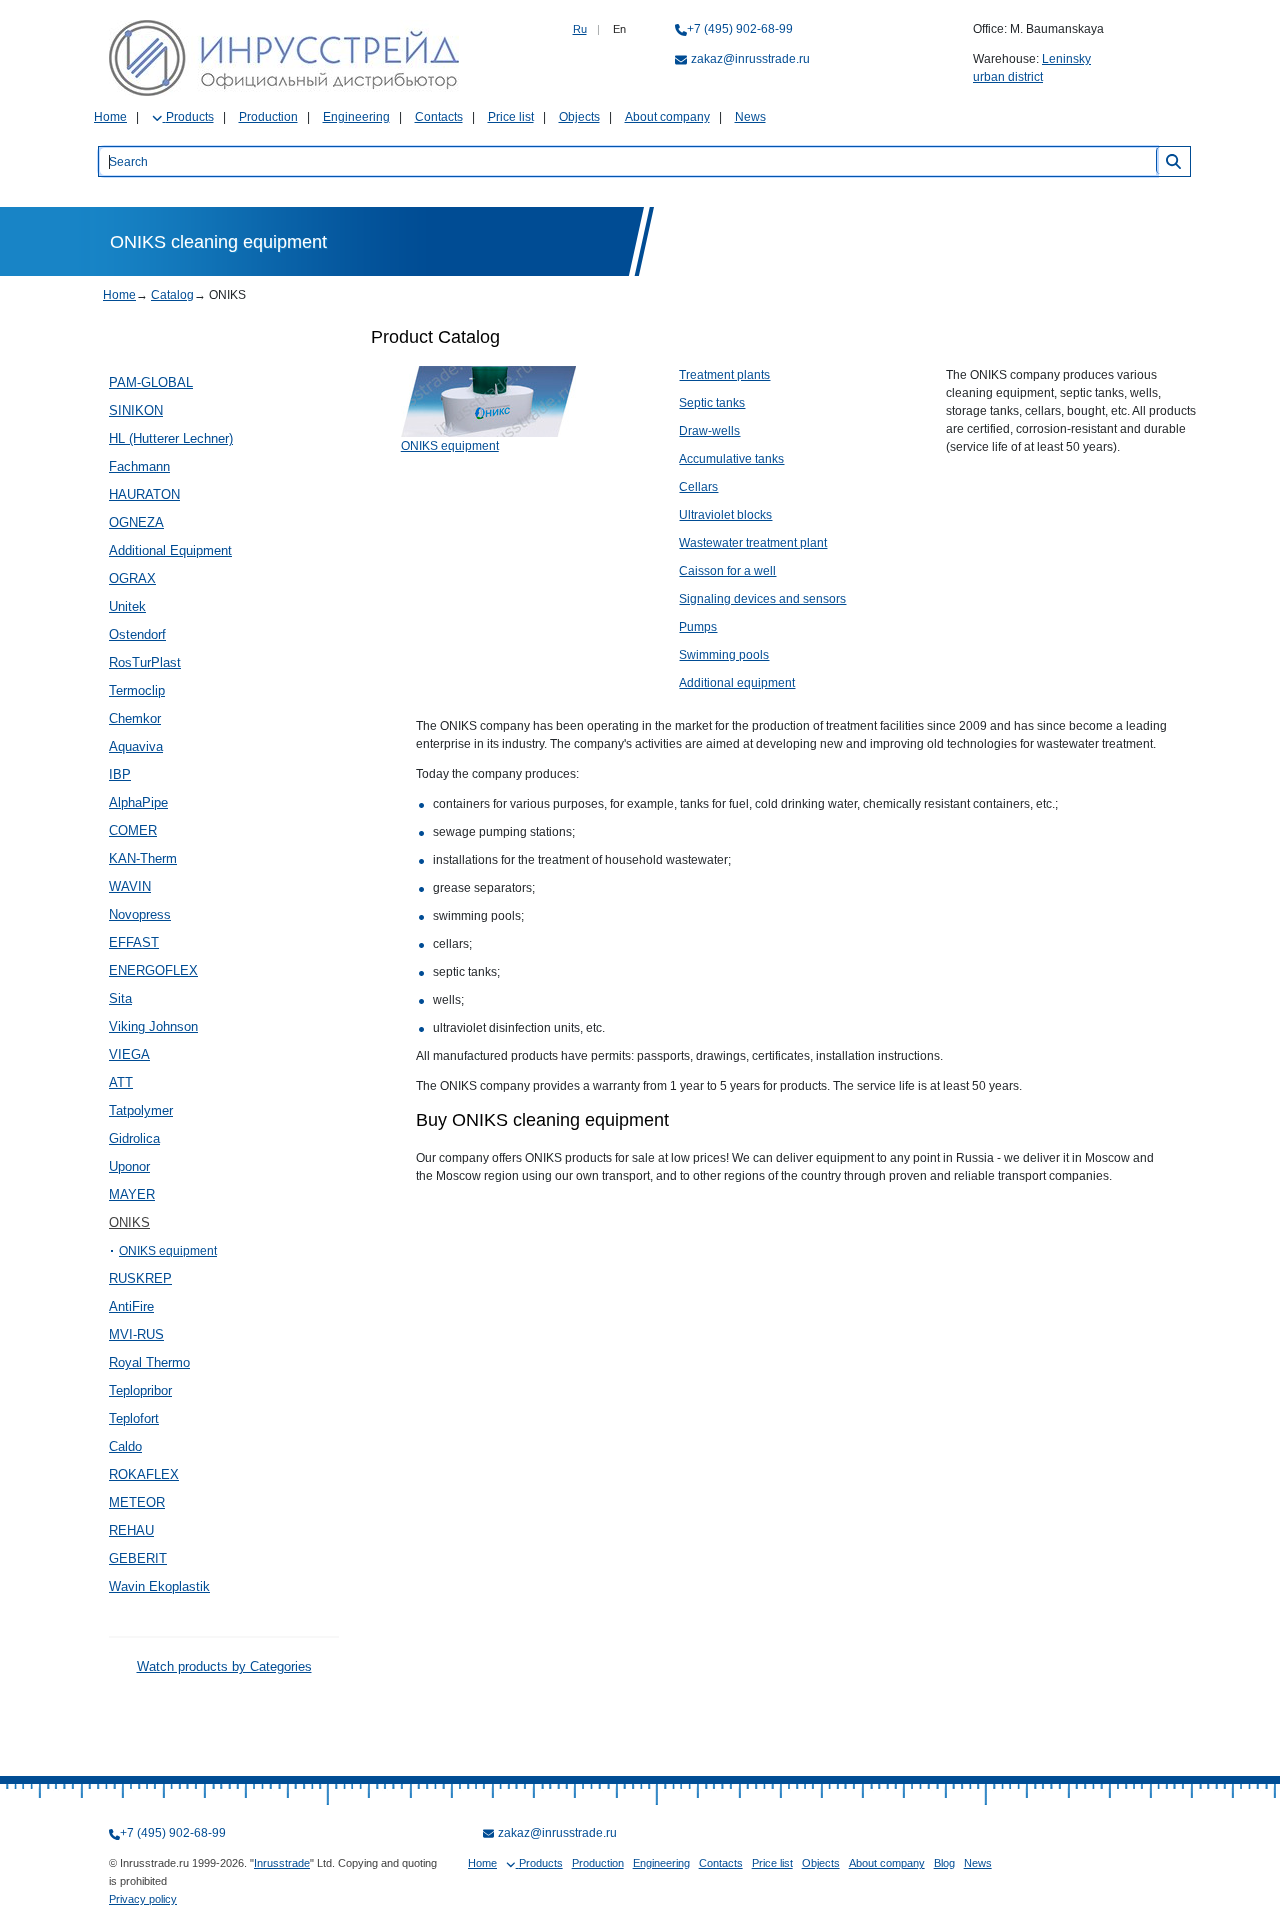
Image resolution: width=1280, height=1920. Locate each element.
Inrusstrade (282, 1863)
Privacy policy (143, 1899)
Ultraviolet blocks (725, 515)
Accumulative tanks (731, 459)
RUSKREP (140, 1278)
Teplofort (134, 1418)
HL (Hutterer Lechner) (171, 438)
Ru (580, 29)
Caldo (125, 1446)
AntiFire (131, 1306)
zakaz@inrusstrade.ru (750, 59)
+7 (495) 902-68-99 (740, 29)
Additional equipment (737, 683)
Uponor (129, 1166)
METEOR (137, 1502)
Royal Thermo (149, 1362)
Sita (120, 998)
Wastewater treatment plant (753, 543)
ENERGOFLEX (153, 970)
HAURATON (144, 494)
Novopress (140, 914)
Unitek (127, 606)
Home (110, 117)
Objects (579, 117)
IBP (120, 774)
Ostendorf (137, 634)
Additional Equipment (170, 550)
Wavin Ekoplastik (159, 1586)
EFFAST (134, 942)
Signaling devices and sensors (762, 599)
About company (667, 117)
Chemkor (135, 718)
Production (268, 117)
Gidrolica (134, 1138)
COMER (133, 830)
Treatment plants (724, 375)
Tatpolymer (141, 1110)
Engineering (356, 117)
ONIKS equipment (168, 1251)
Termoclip (137, 690)
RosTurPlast (145, 662)
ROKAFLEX (144, 1474)
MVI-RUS (136, 1334)
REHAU (131, 1530)
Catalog (172, 295)
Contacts (439, 117)
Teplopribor (140, 1390)
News (750, 117)
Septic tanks (712, 403)
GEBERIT (138, 1558)
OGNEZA (136, 522)
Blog (944, 1863)
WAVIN (130, 886)
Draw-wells (709, 431)
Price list (511, 117)
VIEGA (129, 1054)
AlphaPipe (138, 802)
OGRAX (132, 578)
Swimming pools (724, 655)
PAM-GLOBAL (151, 382)
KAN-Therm (143, 858)
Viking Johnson (153, 1026)
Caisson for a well (727, 571)
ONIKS (129, 1222)
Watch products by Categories (224, 1666)
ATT (121, 1082)
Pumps (698, 627)
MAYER (132, 1194)
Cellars (698, 487)
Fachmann (139, 466)
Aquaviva (136, 746)
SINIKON (136, 410)
